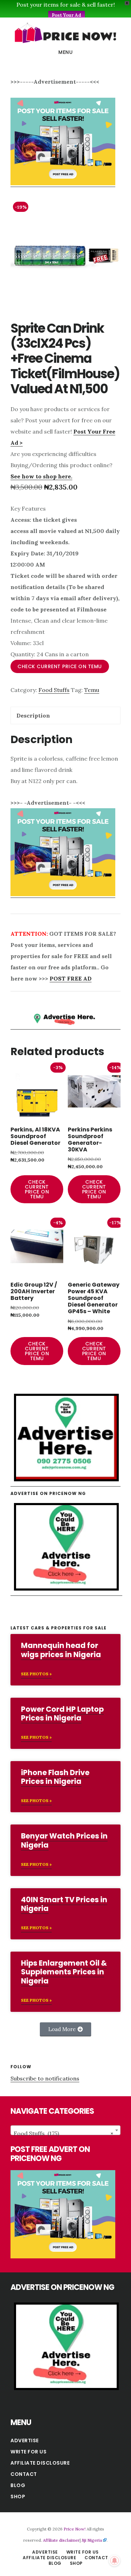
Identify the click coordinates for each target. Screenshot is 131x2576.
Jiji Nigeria (92, 2540)
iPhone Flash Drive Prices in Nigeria (55, 1777)
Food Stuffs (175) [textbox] (63, 2133)
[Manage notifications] (115, 2561)
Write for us (28, 2452)
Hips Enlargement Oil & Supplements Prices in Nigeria (64, 1972)
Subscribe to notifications (45, 2078)
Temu (92, 690)
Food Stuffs (54, 690)
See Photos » (36, 1674)
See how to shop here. (41, 476)
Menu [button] (65, 52)
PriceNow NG (65, 33)
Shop (18, 2497)
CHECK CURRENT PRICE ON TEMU (60, 666)
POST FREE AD (71, 978)
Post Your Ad (67, 15)
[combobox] (65, 2130)
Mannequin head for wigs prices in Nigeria (61, 1650)
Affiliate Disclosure (40, 2463)
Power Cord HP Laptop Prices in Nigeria (62, 1713)
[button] (65, 2029)
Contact (24, 2474)
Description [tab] (33, 715)
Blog (18, 2485)
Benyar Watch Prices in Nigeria (64, 1840)
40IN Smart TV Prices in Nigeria (64, 1904)
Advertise (25, 2440)
